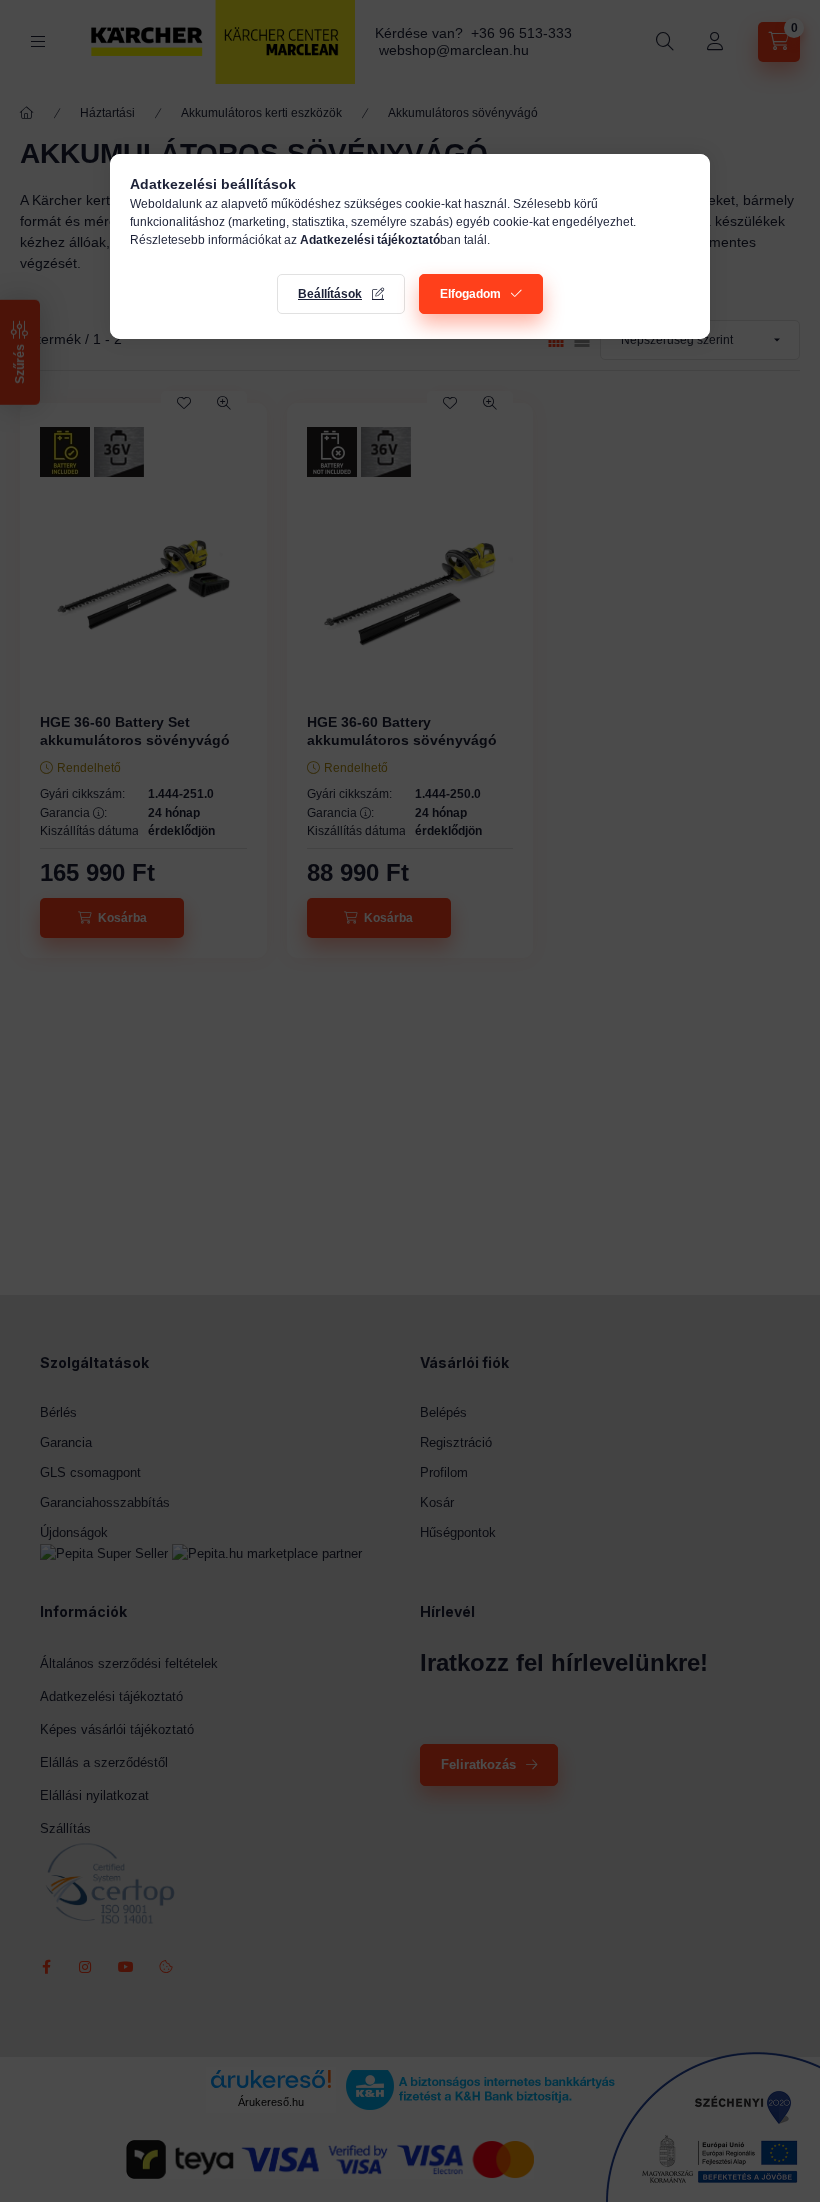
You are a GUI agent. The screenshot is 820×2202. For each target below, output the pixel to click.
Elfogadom (470, 294)
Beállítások (330, 294)
